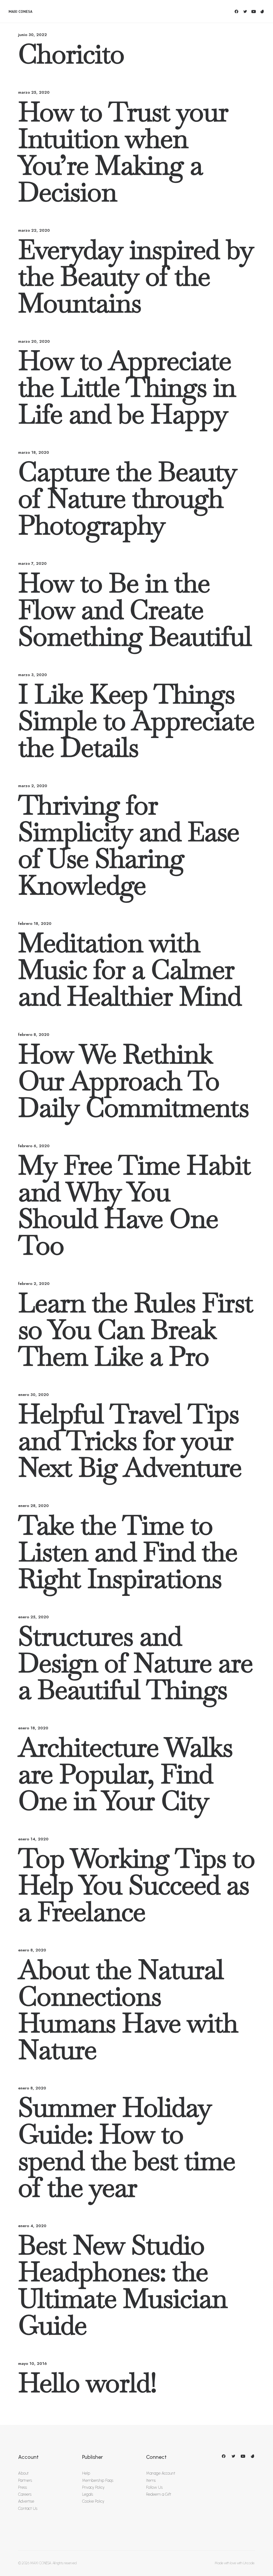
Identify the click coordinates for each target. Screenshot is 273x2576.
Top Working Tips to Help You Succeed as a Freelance (136, 1885)
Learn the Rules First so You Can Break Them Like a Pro (136, 1330)
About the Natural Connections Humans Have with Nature (128, 2010)
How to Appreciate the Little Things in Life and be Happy (127, 387)
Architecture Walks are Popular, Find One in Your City (125, 1774)
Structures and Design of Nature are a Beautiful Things (135, 1663)
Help (86, 2473)
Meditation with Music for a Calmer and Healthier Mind (130, 969)
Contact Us (28, 2508)
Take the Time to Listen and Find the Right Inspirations (128, 1552)
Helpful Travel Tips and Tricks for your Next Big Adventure (130, 1441)
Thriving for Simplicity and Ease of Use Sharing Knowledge (129, 845)
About (23, 2473)
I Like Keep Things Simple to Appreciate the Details (136, 721)
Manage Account (161, 2473)
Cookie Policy (93, 2501)
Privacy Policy (93, 2487)
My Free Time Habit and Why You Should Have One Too (134, 1205)
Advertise (26, 2501)
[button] (237, 11)
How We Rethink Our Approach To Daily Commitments (133, 1081)
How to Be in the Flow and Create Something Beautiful (135, 610)
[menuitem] (237, 11)
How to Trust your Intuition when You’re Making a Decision (123, 152)
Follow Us (154, 2487)
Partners (25, 2480)
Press (23, 2487)
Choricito (71, 54)
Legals (88, 2494)
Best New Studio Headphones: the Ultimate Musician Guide (123, 2285)
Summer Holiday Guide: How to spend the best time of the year (127, 2147)
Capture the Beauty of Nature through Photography (127, 498)
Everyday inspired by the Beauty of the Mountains (136, 276)
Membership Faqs (98, 2480)
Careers (25, 2494)
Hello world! (87, 2383)
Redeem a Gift (159, 2494)
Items (151, 2480)
